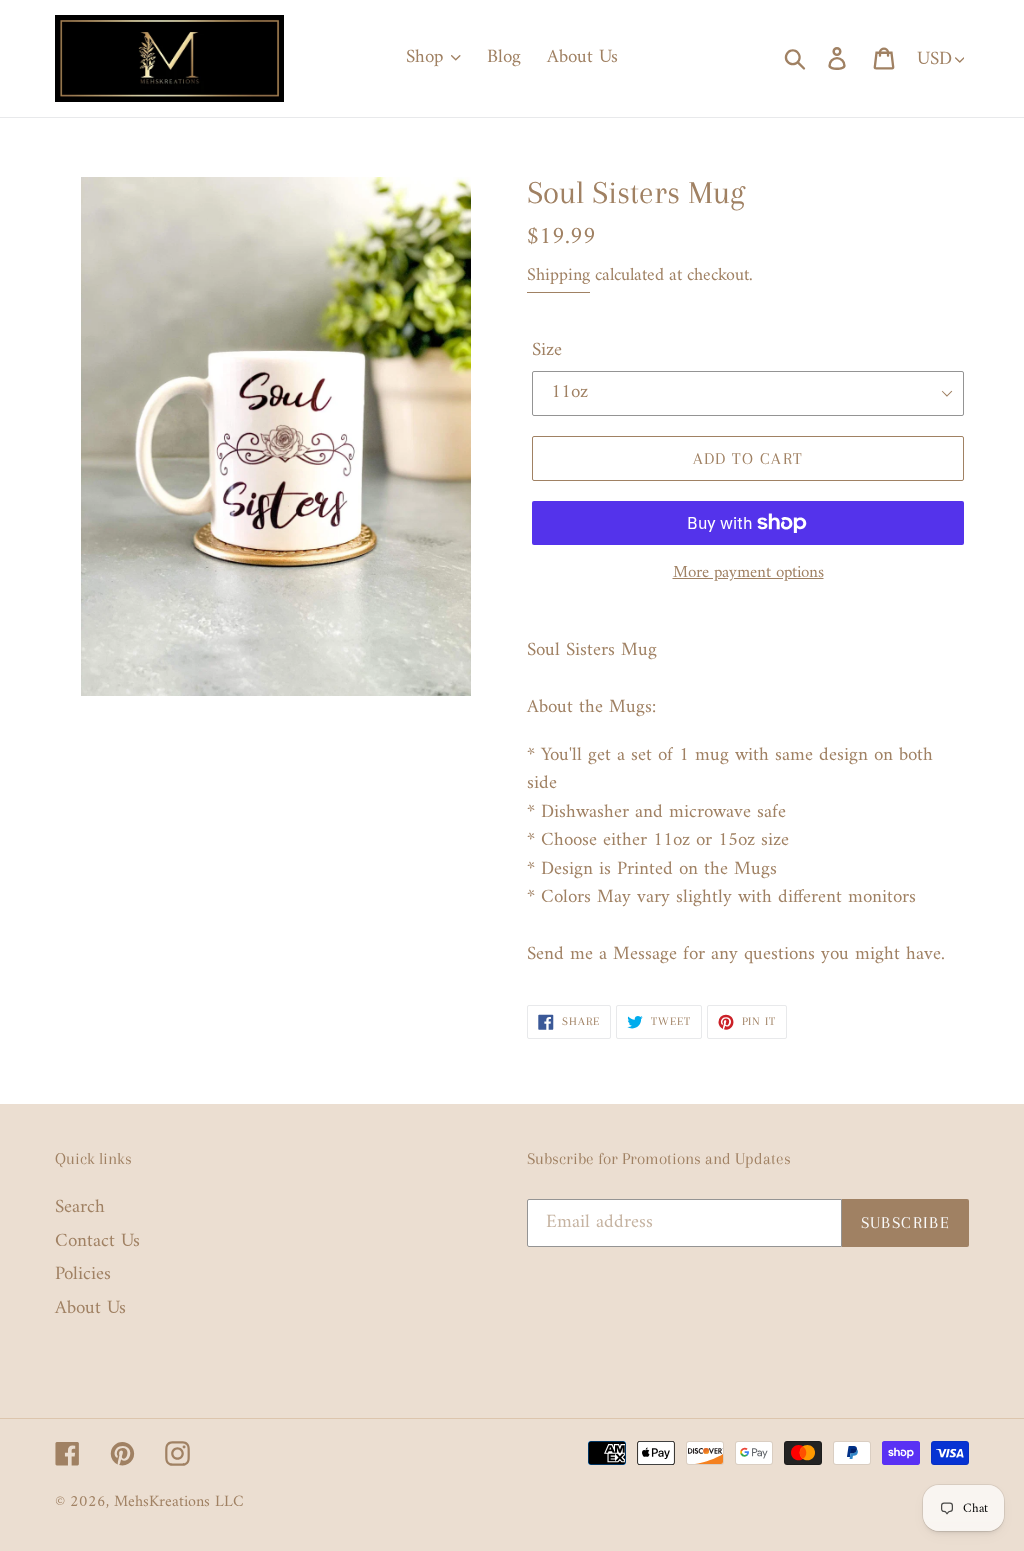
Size (547, 351)
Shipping (558, 275)
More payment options (748, 574)
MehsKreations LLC (179, 1502)
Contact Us (97, 1241)
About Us (90, 1308)
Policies (83, 1274)
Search (80, 1207)
